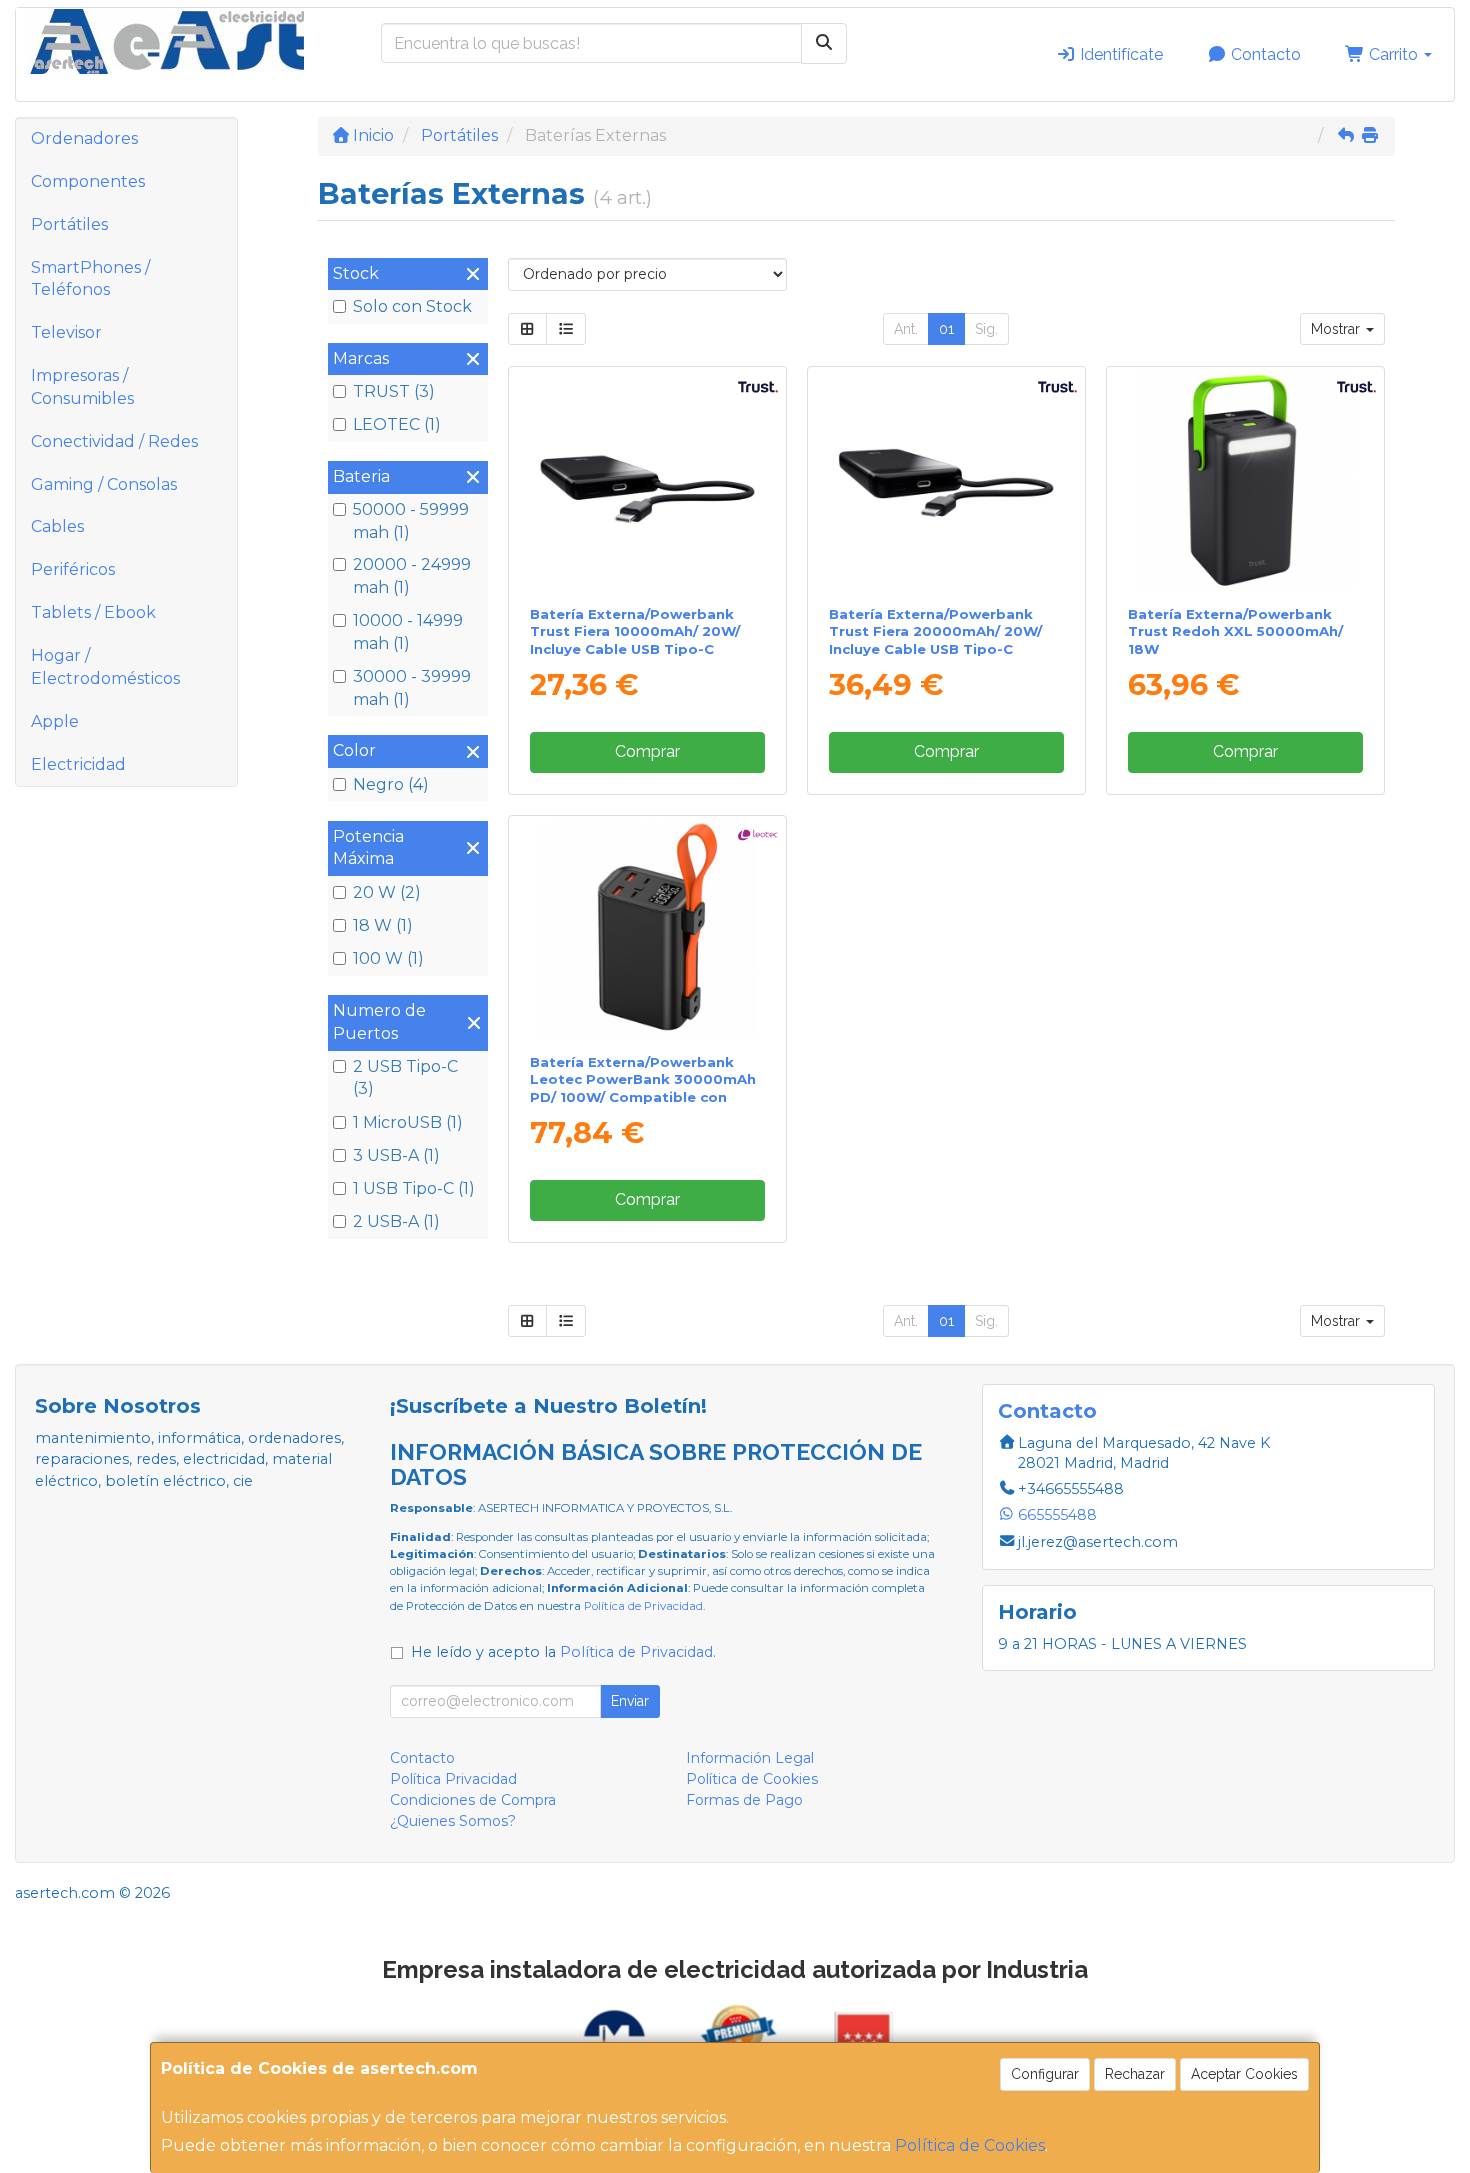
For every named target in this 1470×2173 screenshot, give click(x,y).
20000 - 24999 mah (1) (412, 576)
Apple (55, 721)
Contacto (1264, 54)
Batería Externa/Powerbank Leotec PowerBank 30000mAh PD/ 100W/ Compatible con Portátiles (643, 1088)
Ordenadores (84, 138)
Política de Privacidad (643, 1606)
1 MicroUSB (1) (408, 1122)
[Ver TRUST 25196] (1246, 482)
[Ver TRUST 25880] (647, 482)
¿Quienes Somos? (453, 1821)
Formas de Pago (744, 1800)
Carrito (1393, 54)
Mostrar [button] (1337, 329)
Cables (57, 526)
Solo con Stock (412, 306)
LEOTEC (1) (397, 424)
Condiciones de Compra (473, 1800)
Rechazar (1135, 2074)
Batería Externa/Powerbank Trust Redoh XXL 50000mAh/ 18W (1235, 631)
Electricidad (78, 764)
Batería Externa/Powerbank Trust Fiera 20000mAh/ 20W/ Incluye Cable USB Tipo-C (935, 631)
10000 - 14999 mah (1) (408, 632)
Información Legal (750, 1758)
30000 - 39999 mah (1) (412, 688)
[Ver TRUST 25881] (947, 482)
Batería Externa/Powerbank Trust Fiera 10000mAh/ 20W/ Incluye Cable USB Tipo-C (635, 631)
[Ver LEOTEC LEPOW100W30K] (647, 931)
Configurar (1045, 2074)
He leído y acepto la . (563, 1652)
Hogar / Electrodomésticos (105, 667)
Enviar (630, 1701)
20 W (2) (387, 892)
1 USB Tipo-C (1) (414, 1188)
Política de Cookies (970, 2145)
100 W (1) (388, 958)
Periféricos (73, 569)
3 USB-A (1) (396, 1155)
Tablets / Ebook (93, 612)
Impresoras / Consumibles (82, 387)
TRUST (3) (394, 391)
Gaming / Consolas (104, 484)
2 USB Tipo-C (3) (405, 1078)
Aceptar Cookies (1244, 2074)
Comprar (647, 751)
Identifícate (1119, 54)
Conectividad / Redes (114, 441)
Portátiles (69, 224)
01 (946, 329)
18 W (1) (383, 925)
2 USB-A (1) (396, 1221)
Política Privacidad (453, 1779)
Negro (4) (391, 784)
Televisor (66, 332)
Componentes (88, 181)
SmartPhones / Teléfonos (90, 279)
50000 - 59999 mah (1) (411, 521)
